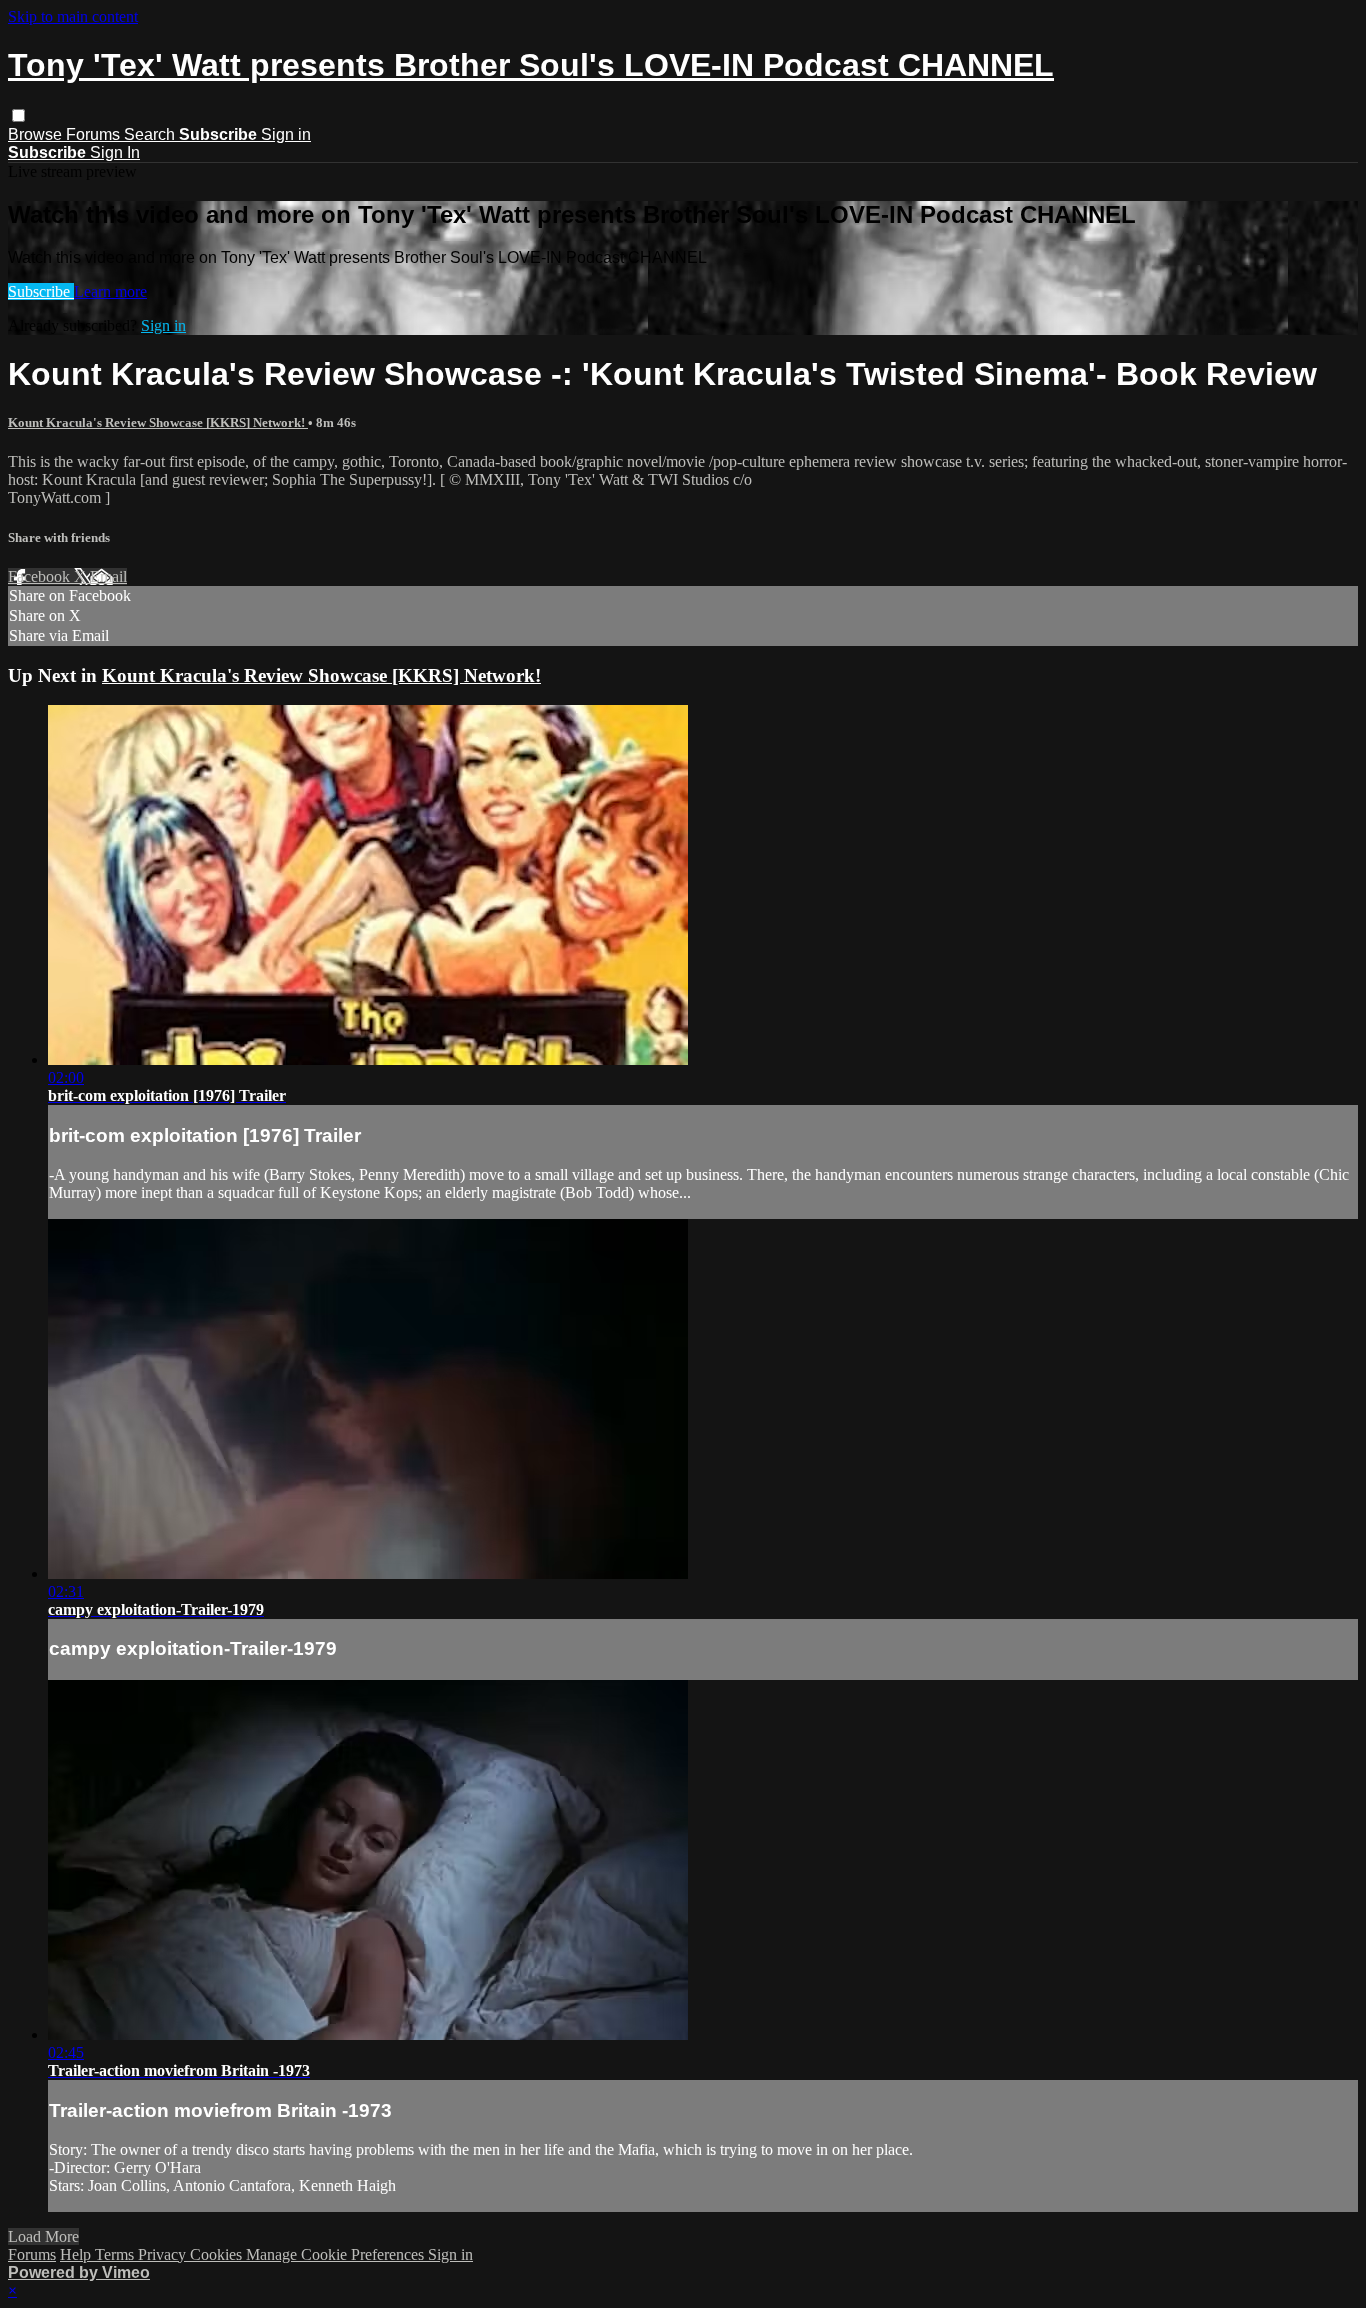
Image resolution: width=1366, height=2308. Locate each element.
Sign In (115, 152)
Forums (95, 134)
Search (151, 134)
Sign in (286, 134)
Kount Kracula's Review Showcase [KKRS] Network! (158, 422)
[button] (18, 115)
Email (108, 576)
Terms (116, 2254)
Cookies (218, 2254)
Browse (37, 134)
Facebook (41, 576)
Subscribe (41, 291)
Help (77, 2254)
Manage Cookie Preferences (337, 2254)
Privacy (164, 2254)
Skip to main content (73, 16)
